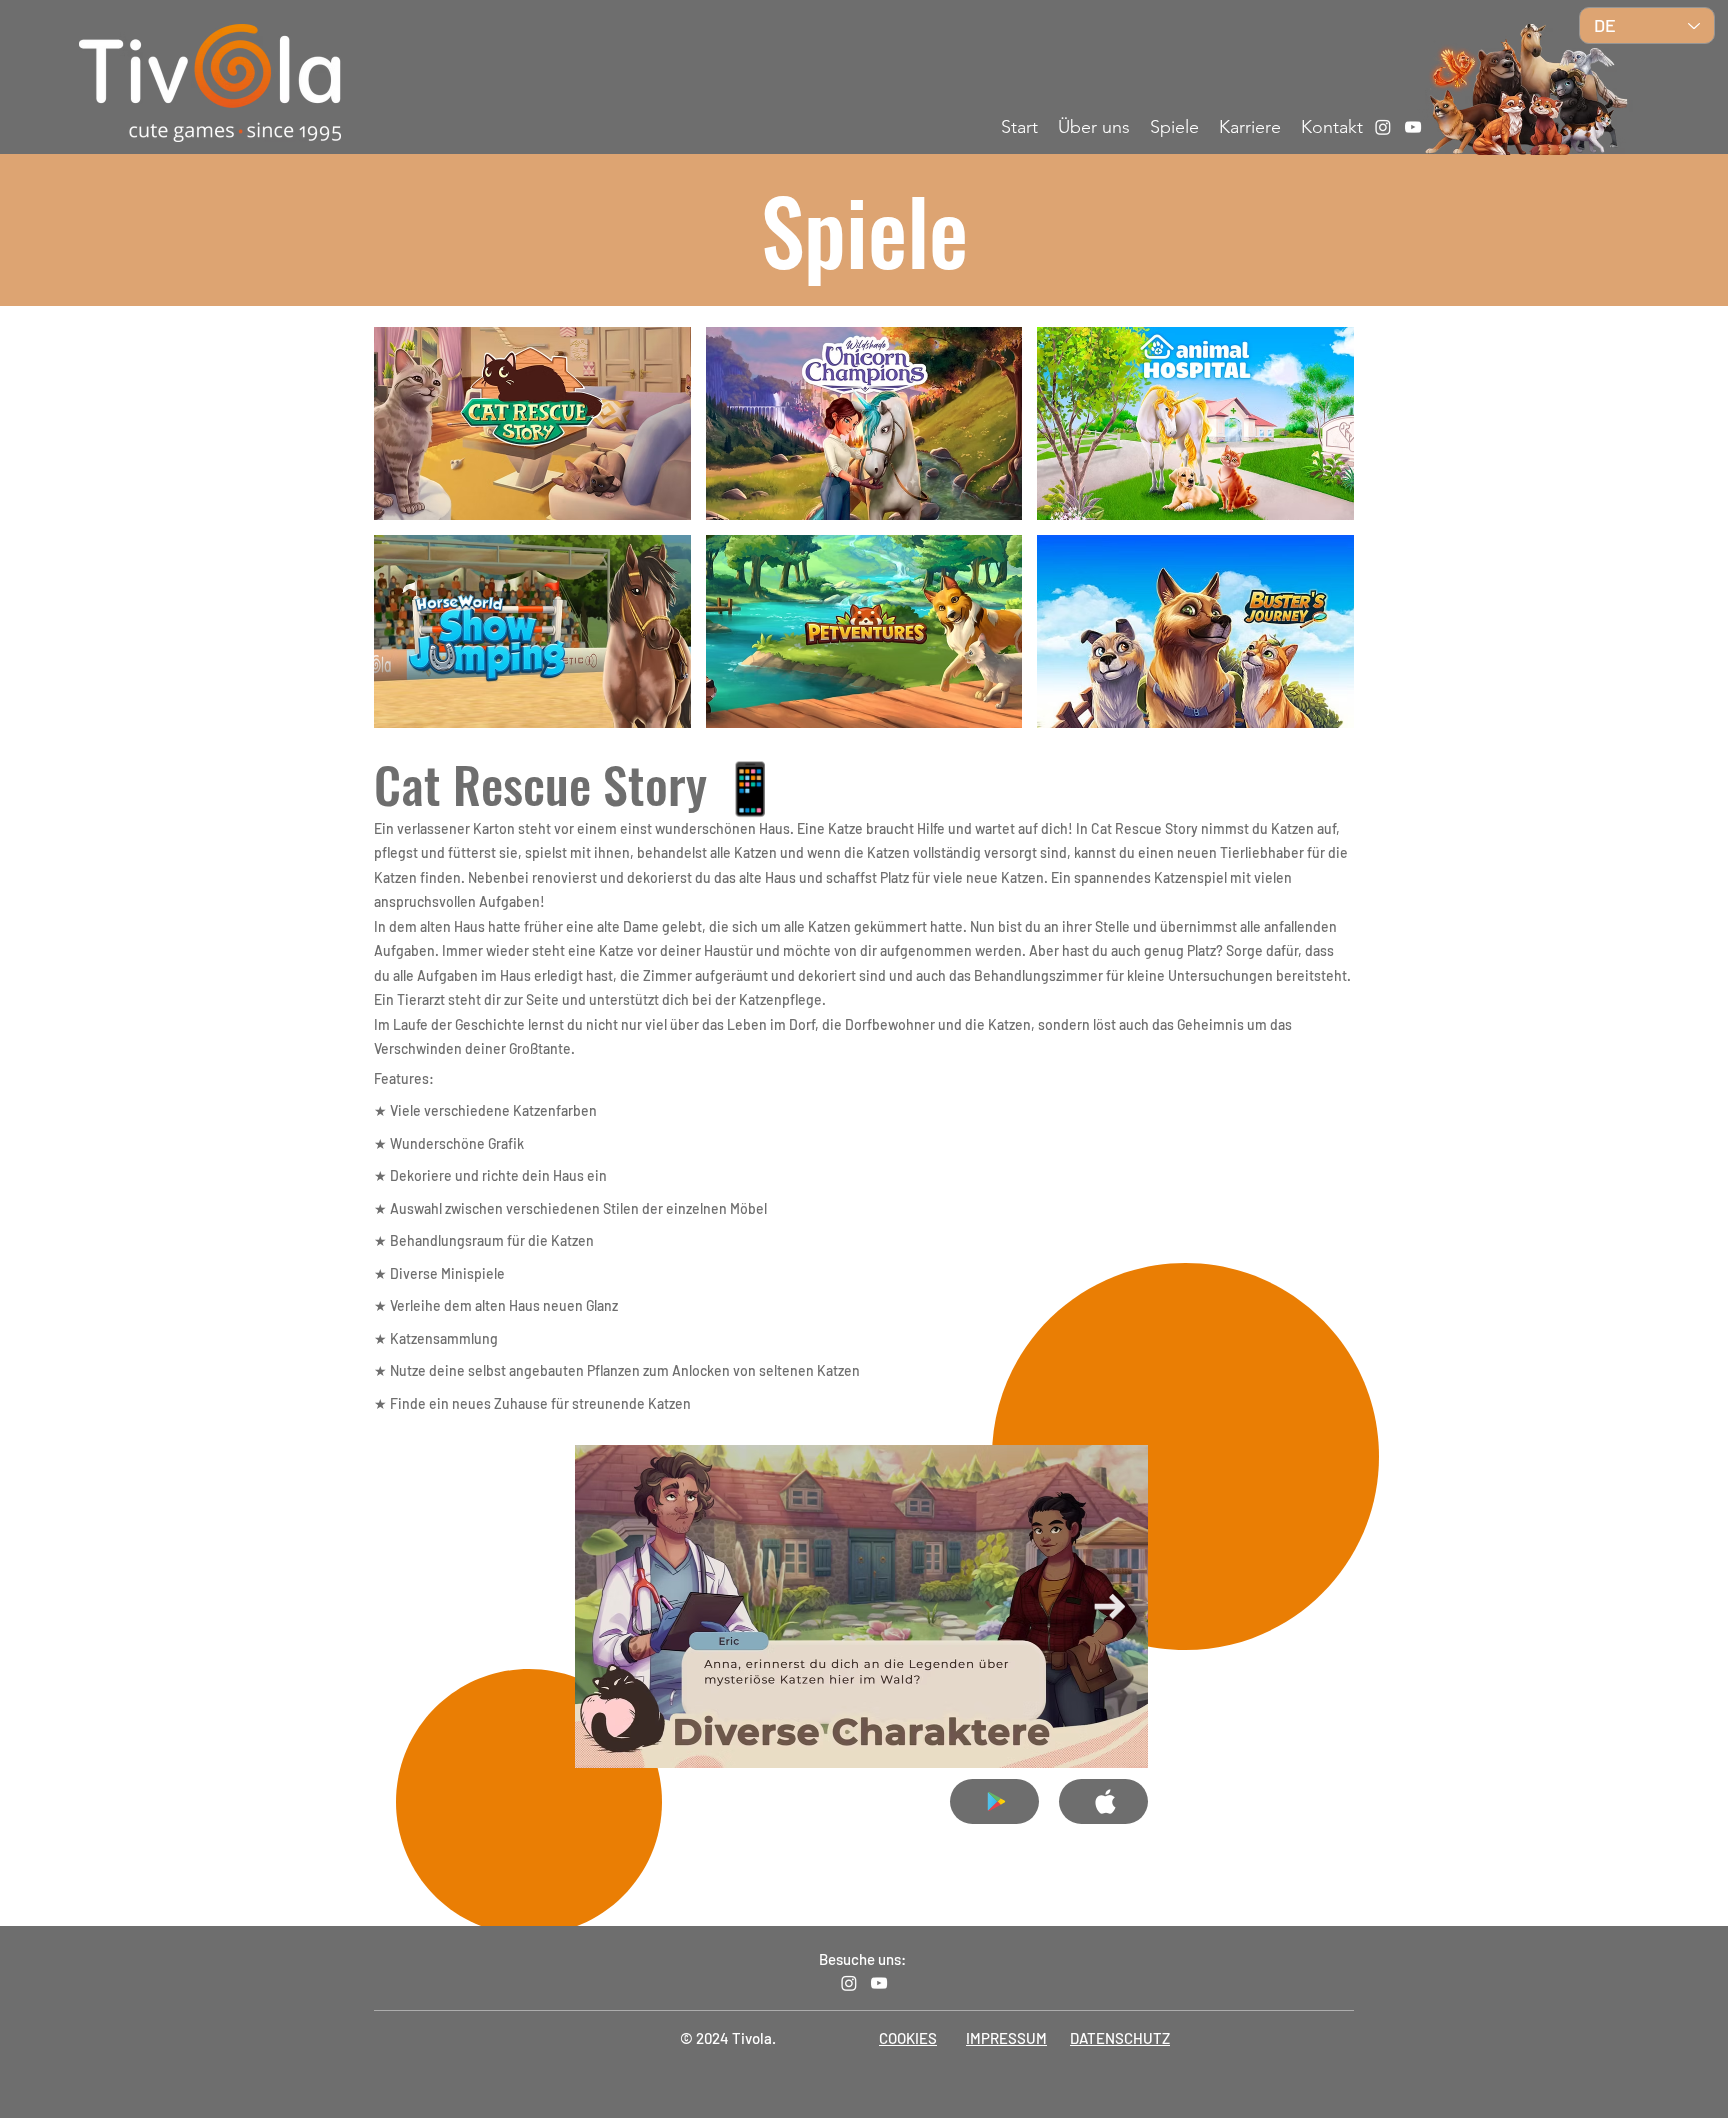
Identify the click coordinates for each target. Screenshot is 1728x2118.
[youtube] (1413, 127)
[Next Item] (1109, 1606)
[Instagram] (1383, 127)
